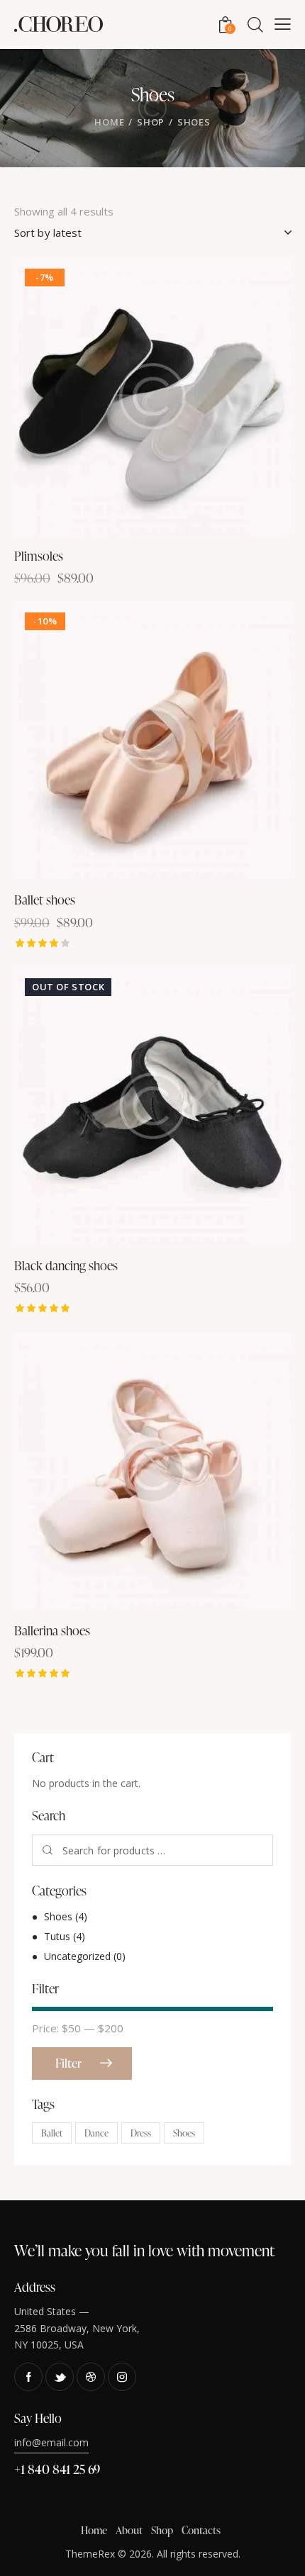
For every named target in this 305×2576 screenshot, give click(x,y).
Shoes (58, 1916)
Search (48, 1850)
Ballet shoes (45, 899)
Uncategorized (77, 1956)
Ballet (52, 2133)
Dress (141, 2133)
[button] (114, 397)
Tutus (57, 1936)
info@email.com (51, 2442)
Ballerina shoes (52, 1630)
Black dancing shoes (66, 1265)
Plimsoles (39, 555)
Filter (68, 2063)
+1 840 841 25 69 (57, 2469)
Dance (96, 2133)
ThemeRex (90, 2554)
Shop (151, 122)
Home (109, 122)
